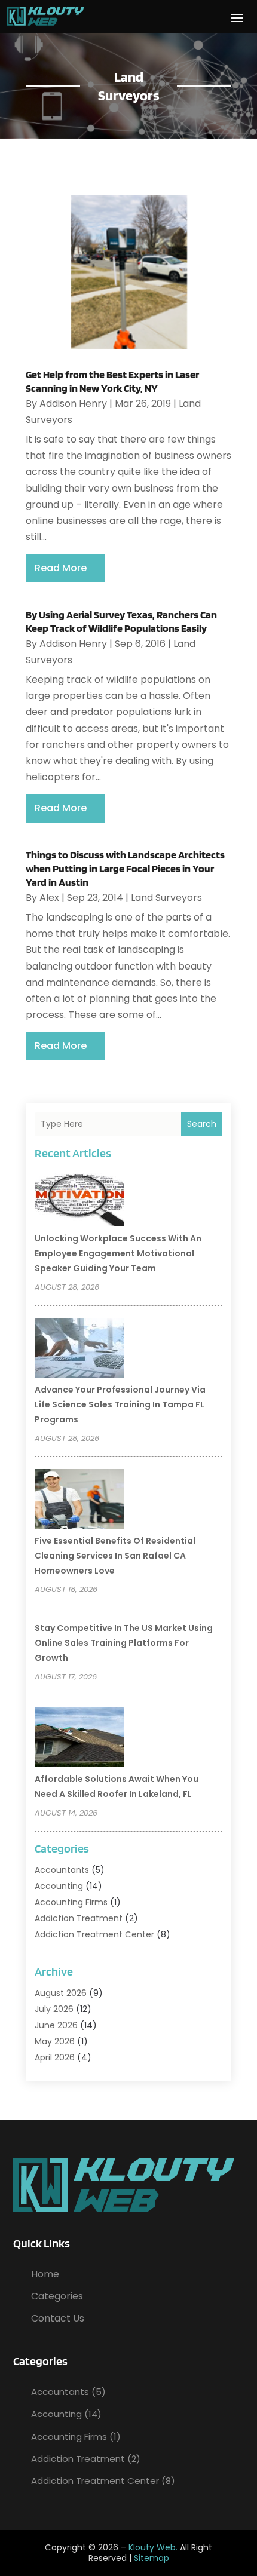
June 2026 (56, 2025)
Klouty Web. (153, 2547)
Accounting (59, 1886)
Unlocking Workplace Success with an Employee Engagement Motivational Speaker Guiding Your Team (118, 1253)
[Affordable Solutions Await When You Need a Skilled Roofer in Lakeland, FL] (79, 1739)
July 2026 (54, 2009)
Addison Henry (73, 404)
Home (45, 2274)
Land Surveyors (166, 898)
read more (61, 568)
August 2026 (61, 1993)
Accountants (62, 1870)
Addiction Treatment (79, 1918)
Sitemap (152, 2558)
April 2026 (55, 2057)
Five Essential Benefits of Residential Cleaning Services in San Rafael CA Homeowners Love (115, 1556)
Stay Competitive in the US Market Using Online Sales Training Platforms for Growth (124, 1643)
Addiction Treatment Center (94, 1934)
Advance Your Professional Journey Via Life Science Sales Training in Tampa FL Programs (120, 1404)
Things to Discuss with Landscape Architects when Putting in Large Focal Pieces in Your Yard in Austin (125, 869)
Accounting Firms (71, 1902)
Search (202, 1124)
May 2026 (55, 2041)
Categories (57, 2296)
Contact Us (58, 2318)
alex (49, 898)
